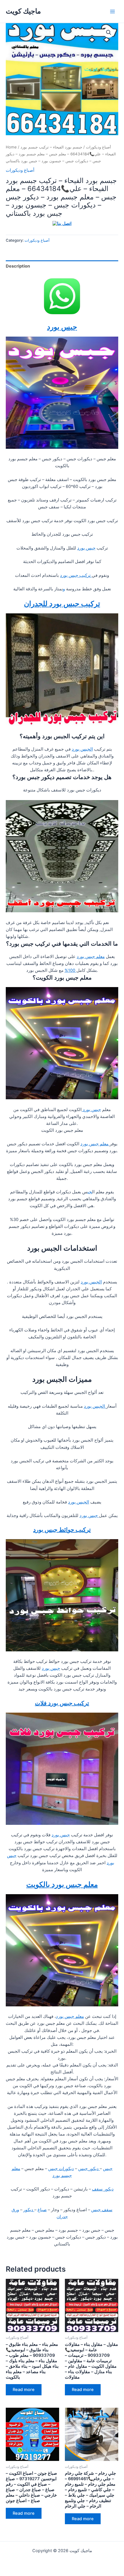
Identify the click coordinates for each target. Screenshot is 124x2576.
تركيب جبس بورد (76, 575)
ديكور (29, 2210)
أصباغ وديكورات (98, 147)
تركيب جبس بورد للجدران (62, 604)
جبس (108, 2169)
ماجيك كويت (23, 11)
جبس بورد (62, 327)
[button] (109, 33)
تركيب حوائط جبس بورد (62, 1530)
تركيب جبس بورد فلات (62, 1703)
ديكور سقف (103, 2189)
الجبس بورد (82, 749)
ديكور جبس (89, 2169)
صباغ (42, 2210)
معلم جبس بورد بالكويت (62, 1884)
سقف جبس (102, 2210)
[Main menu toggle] (112, 11)
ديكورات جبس (61, 2169)
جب (90, 1192)
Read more (24, 2390)
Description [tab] (18, 266)
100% (71, 970)
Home (11, 147)
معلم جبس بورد (91, 957)
